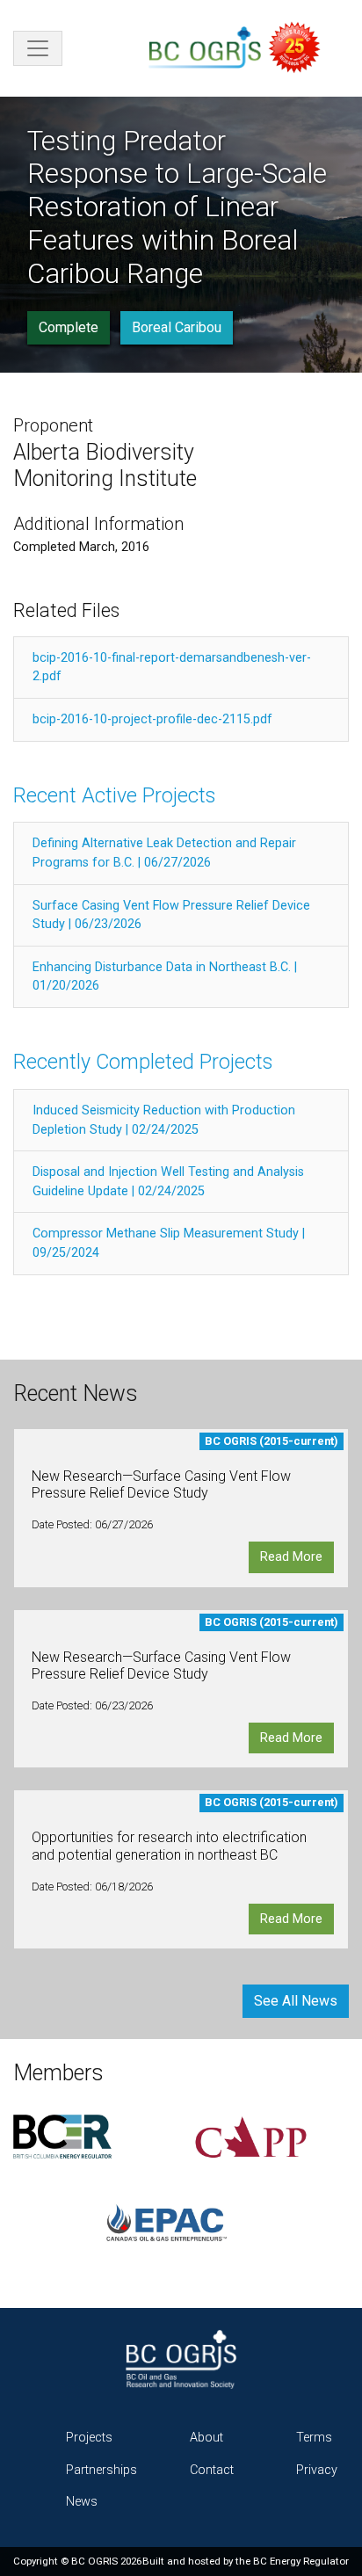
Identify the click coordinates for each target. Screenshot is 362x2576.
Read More (291, 1557)
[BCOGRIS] (242, 48)
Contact (212, 2470)
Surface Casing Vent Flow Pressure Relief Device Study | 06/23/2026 (171, 915)
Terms (314, 2438)
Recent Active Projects (114, 795)
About (206, 2438)
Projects (89, 2438)
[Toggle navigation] (38, 48)
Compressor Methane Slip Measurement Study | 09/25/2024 (169, 1243)
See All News (296, 2001)
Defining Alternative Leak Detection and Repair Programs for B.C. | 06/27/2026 (164, 853)
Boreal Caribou (177, 327)
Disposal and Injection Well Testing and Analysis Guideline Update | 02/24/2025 (168, 1182)
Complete (69, 327)
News (82, 2502)
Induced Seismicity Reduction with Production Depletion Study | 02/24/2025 (164, 1120)
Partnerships (101, 2470)
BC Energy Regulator (301, 2561)
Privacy (317, 2470)
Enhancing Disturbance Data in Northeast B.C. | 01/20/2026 (165, 977)
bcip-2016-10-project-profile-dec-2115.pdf (152, 719)
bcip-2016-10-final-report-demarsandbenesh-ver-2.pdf (172, 668)
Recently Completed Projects (143, 1062)
